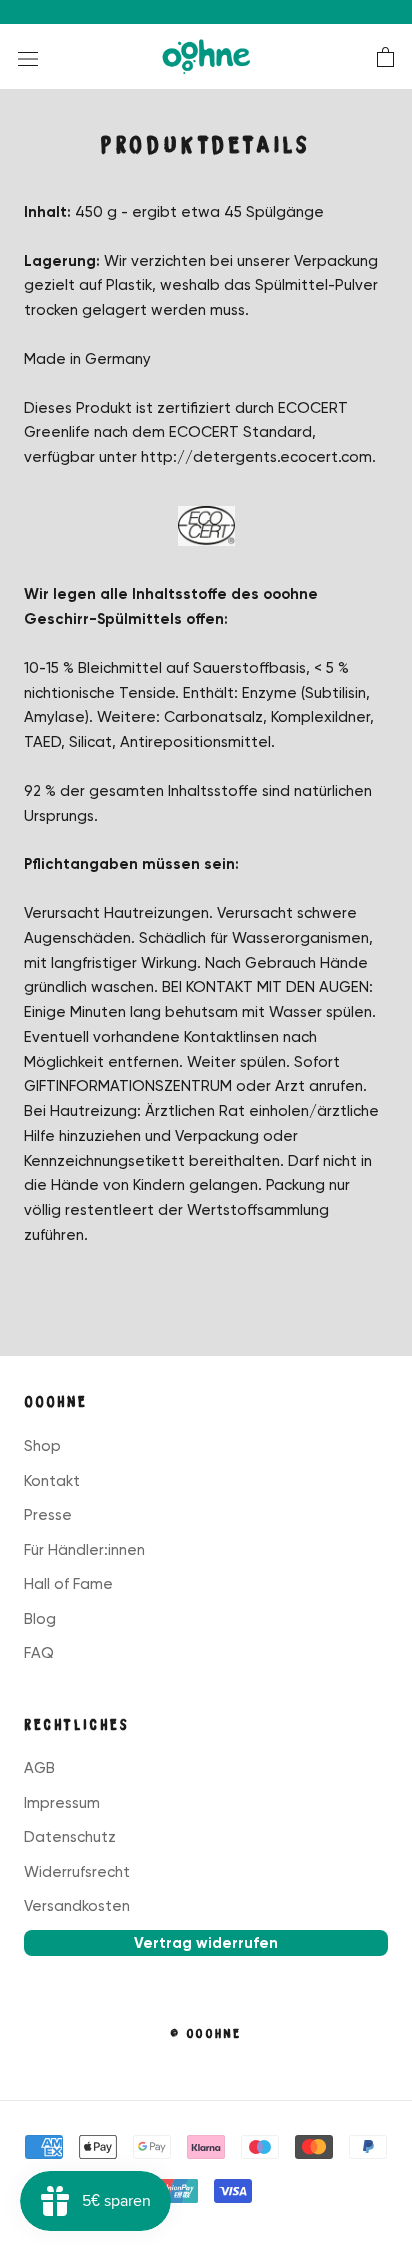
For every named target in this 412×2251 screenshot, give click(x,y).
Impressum (62, 1803)
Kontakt (52, 1481)
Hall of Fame (68, 1584)
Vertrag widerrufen (206, 1943)
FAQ (39, 1653)
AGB (39, 1768)
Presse (48, 1515)
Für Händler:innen (84, 1550)
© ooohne (206, 2033)
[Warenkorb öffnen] (385, 57)
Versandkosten (77, 1906)
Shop (42, 1446)
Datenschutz (70, 1837)
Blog (40, 1619)
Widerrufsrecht (77, 1872)
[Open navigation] (28, 57)
